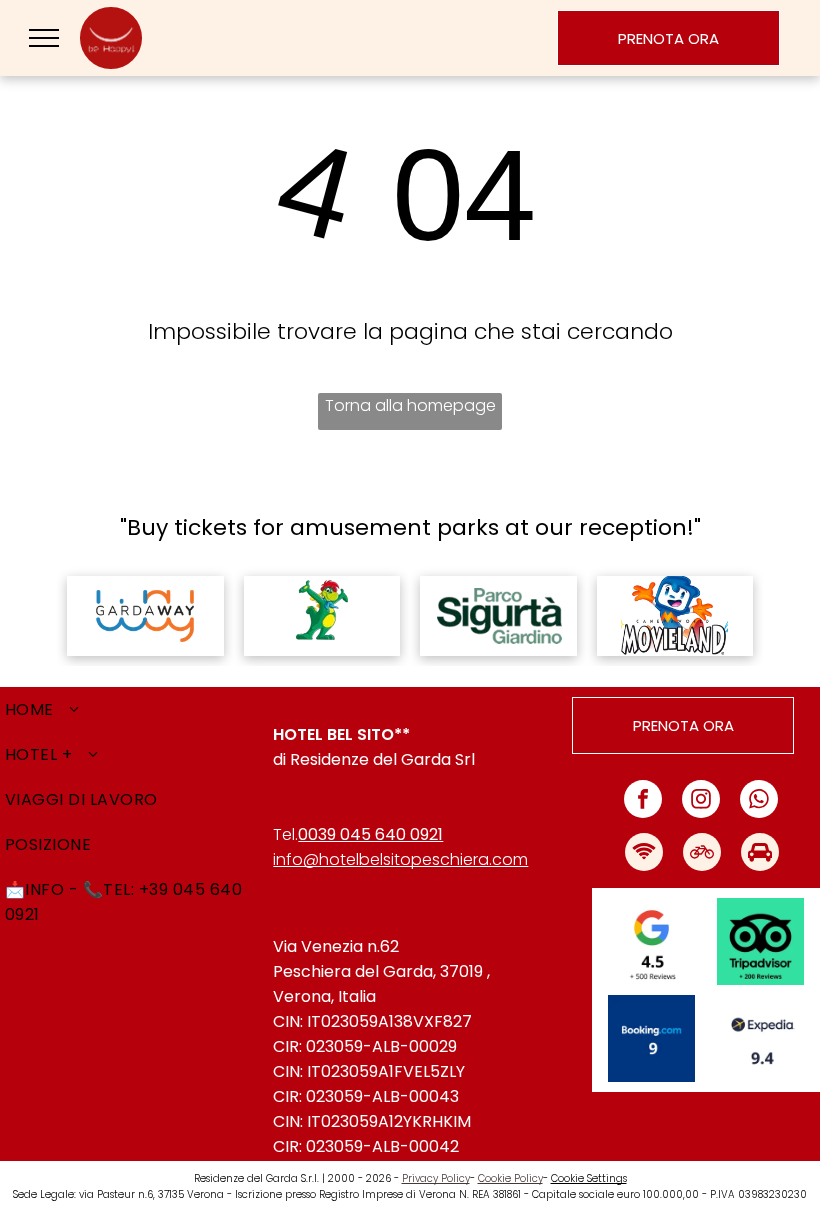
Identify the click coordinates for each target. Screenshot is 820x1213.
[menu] (44, 38)
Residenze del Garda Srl (382, 759)
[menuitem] (136, 709)
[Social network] (644, 854)
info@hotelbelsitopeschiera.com (400, 859)
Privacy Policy (436, 1178)
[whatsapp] (759, 801)
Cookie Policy (510, 1178)
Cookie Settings (589, 1178)
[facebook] (643, 801)
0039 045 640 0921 (370, 834)
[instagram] (701, 801)
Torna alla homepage (410, 405)
